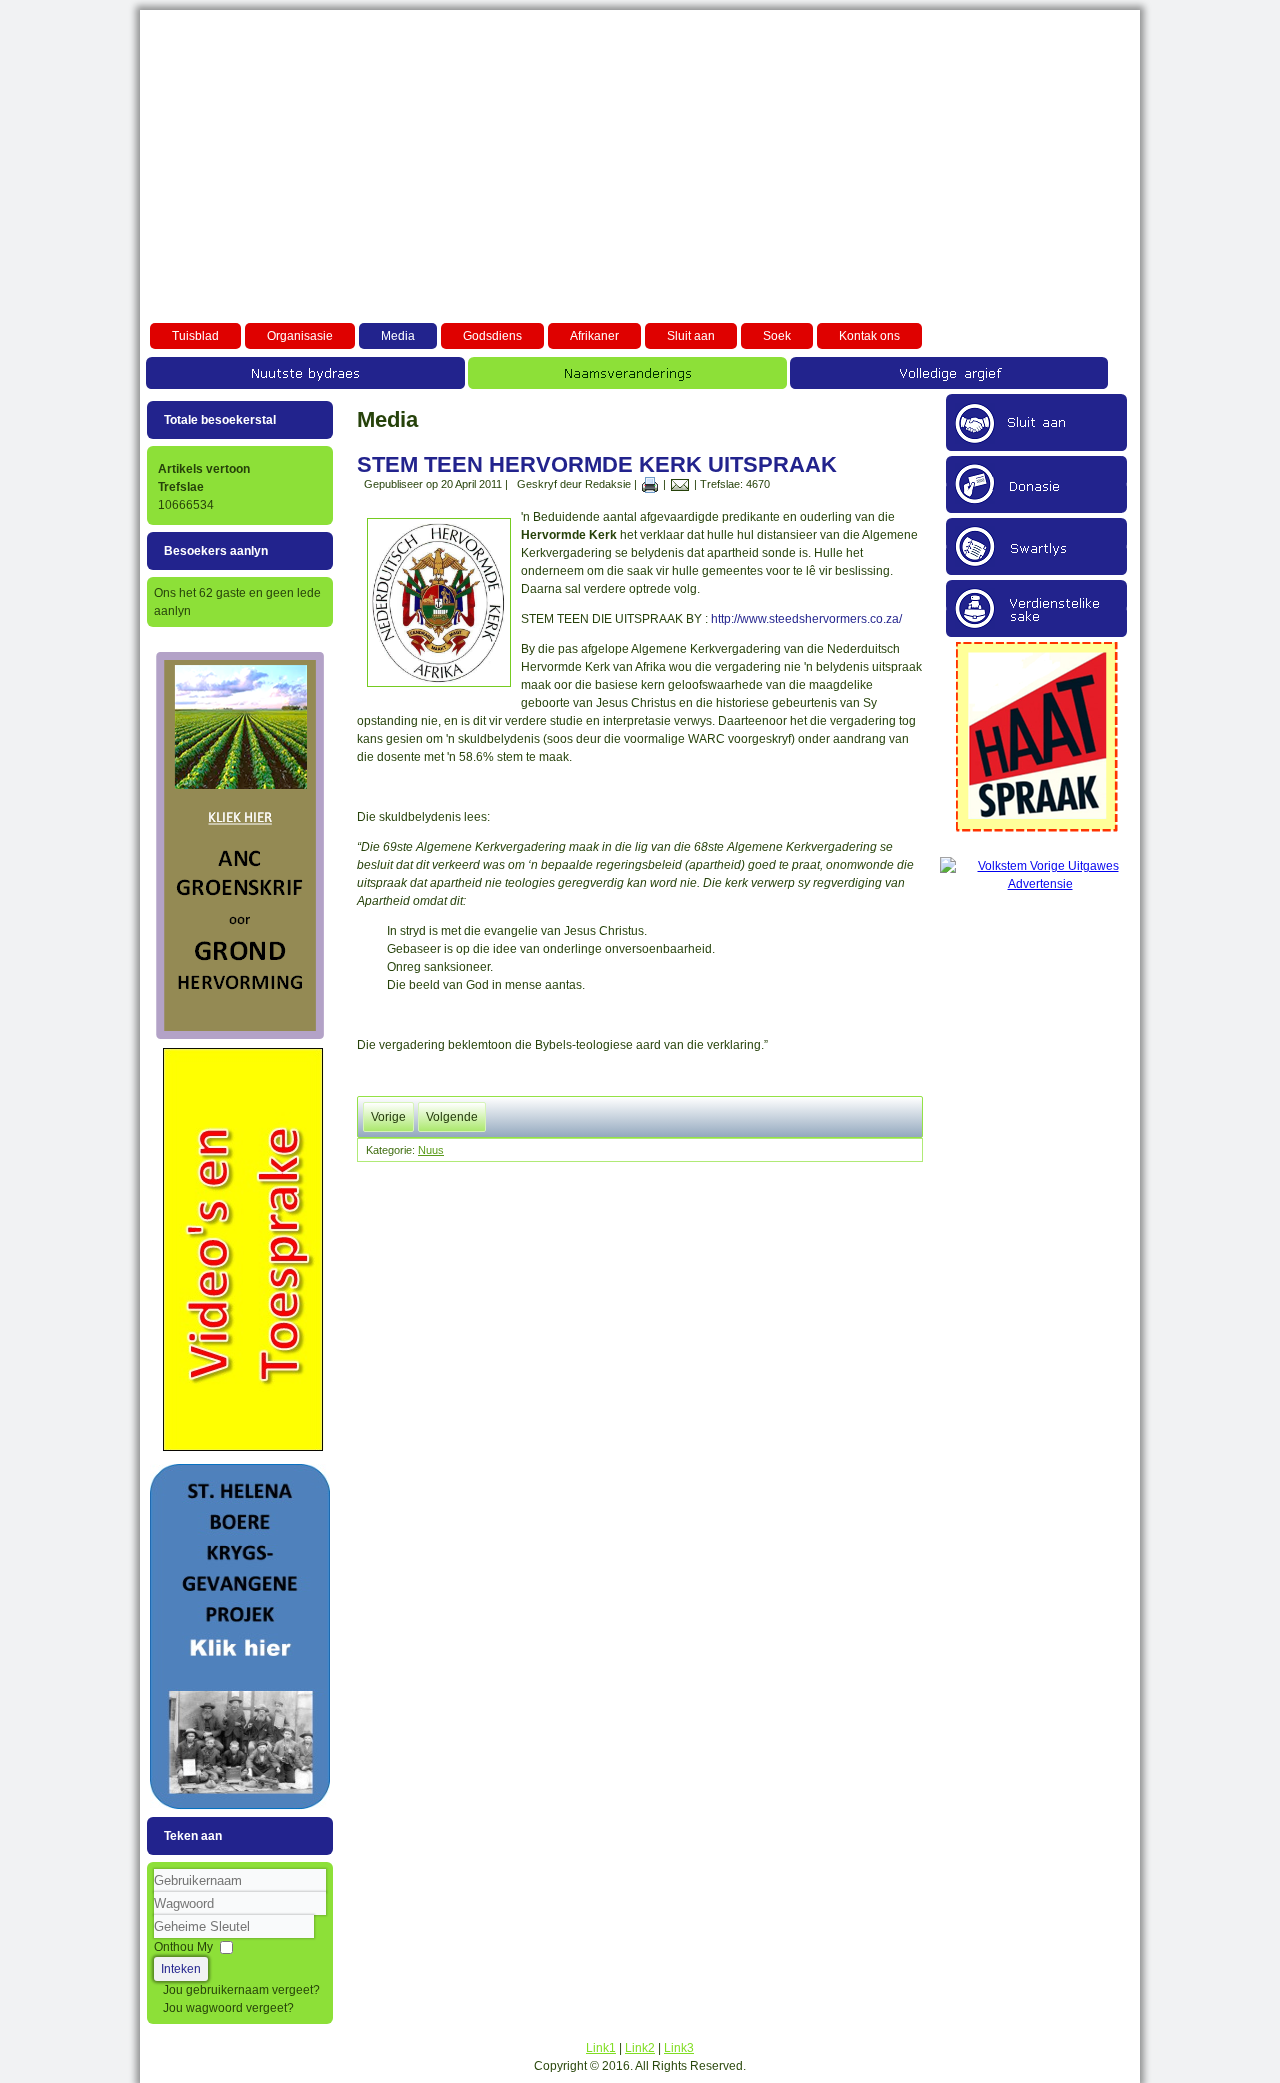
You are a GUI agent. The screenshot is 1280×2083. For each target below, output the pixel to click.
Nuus (431, 1150)
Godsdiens (492, 336)
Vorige (388, 1117)
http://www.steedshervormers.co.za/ (806, 619)
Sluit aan (691, 336)
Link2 (640, 2048)
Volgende (452, 1117)
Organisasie (300, 336)
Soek (777, 336)
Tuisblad (195, 336)
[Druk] (650, 484)
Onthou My (183, 1947)
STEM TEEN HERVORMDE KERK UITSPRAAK (597, 464)
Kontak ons (869, 336)
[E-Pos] (680, 484)
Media (398, 336)
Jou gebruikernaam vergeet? (241, 1990)
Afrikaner (594, 336)
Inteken (181, 1969)
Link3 (679, 2048)
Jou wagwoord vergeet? (228, 2008)
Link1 (601, 2048)
